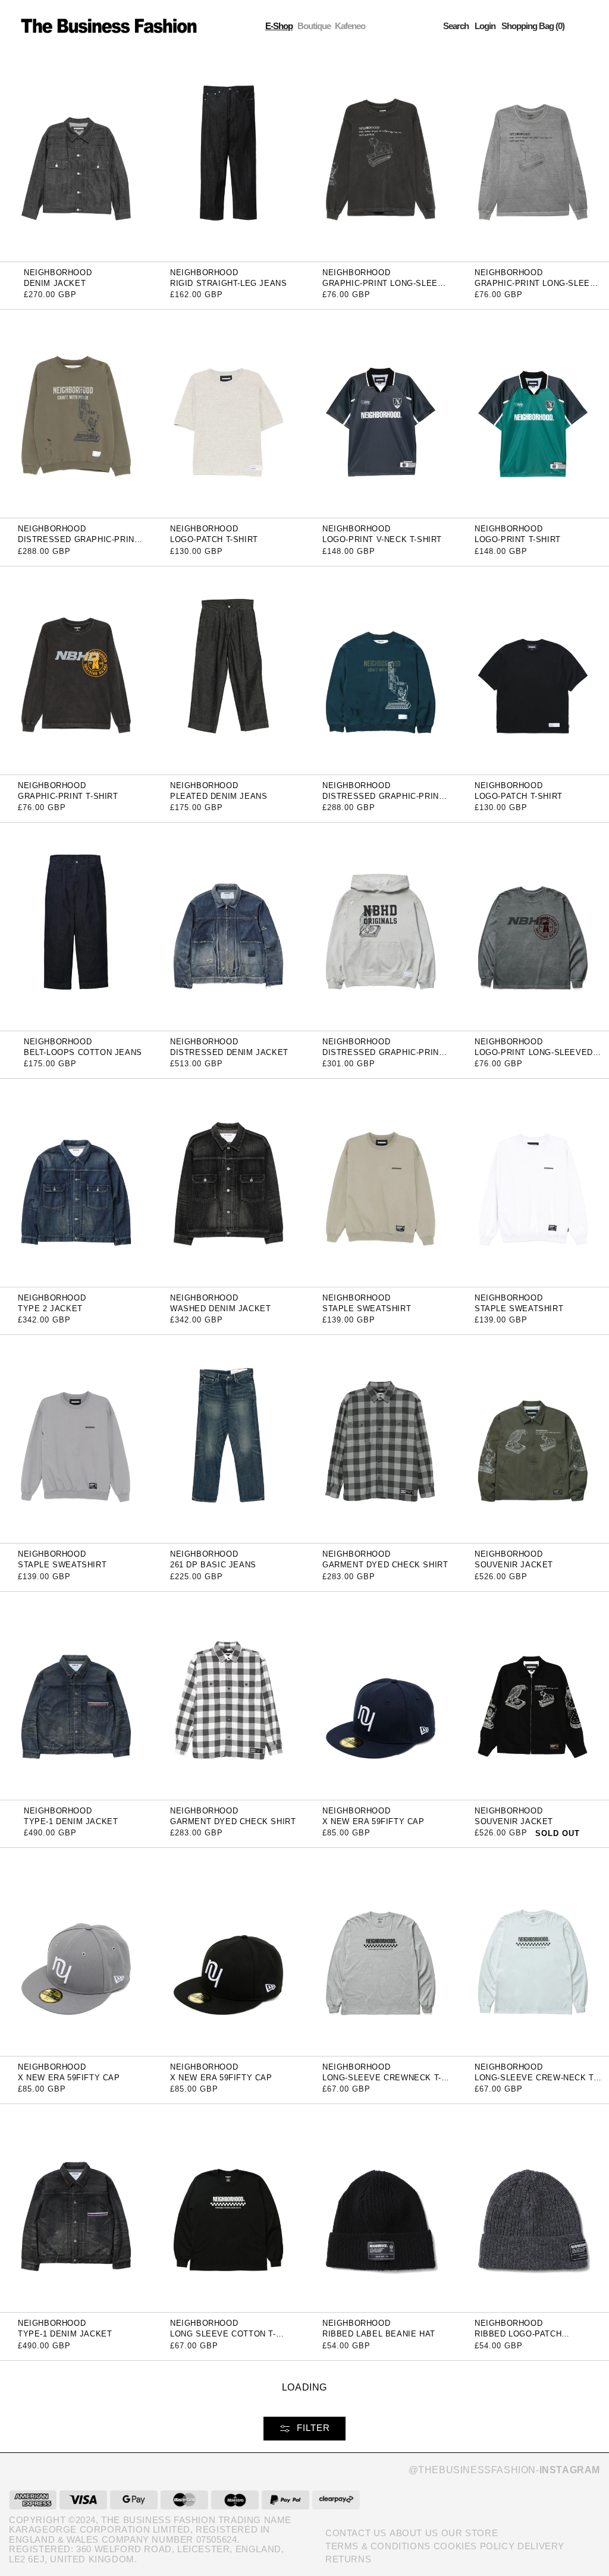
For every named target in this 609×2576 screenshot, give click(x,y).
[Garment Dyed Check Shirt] (381, 1439)
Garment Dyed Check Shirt (385, 1565)
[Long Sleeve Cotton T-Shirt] (228, 2208)
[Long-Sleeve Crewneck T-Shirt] (381, 1951)
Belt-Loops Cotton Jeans (83, 1052)
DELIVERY (541, 2546)
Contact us (356, 2533)
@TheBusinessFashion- (504, 2470)
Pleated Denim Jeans (219, 796)
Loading (304, 2387)
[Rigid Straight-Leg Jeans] (228, 157)
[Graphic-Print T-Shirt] (76, 670)
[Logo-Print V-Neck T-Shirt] (381, 413)
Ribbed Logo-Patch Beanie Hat (518, 2338)
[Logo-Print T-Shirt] (533, 413)
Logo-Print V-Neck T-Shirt (382, 539)
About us (414, 2533)
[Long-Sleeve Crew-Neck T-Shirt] (533, 1951)
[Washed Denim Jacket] (228, 1182)
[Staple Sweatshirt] (381, 1182)
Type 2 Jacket (50, 1309)
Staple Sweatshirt (367, 1309)
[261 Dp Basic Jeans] (228, 1439)
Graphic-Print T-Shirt (68, 796)
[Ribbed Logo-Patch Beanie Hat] (533, 2208)
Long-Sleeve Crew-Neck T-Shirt (535, 2082)
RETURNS (348, 2559)
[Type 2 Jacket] (76, 1182)
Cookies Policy (474, 2546)
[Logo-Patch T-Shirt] (228, 413)
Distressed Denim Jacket (229, 1052)
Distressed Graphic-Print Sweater (79, 544)
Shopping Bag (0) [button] (533, 26)
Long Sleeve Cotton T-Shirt (223, 2338)
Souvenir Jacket (514, 1565)
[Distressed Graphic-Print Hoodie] (381, 926)
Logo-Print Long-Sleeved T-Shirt (539, 1056)
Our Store (470, 2533)
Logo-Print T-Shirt (518, 539)
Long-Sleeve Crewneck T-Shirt (382, 2082)
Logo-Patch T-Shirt (214, 539)
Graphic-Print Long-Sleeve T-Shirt (386, 287)
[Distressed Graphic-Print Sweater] (76, 413)
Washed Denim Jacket (220, 1309)
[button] (456, 26)
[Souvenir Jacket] (533, 1439)
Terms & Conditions (378, 2546)
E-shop (279, 26)
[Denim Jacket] (76, 157)
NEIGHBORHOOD (58, 273)
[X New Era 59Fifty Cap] (381, 1695)
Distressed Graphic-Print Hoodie (383, 1056)
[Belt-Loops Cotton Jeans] (76, 926)
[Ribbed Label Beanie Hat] (381, 2208)
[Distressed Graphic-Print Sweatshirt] (381, 670)
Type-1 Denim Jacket (71, 1821)
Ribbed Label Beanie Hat (379, 2334)
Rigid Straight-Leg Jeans (228, 283)
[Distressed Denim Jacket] (228, 926)
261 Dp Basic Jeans (213, 1565)
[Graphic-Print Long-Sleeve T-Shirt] (381, 157)
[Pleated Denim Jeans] (228, 670)
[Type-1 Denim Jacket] (76, 1695)
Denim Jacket (55, 283)
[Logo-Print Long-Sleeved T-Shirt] (533, 926)
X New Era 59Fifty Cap (373, 1821)
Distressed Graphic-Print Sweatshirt (383, 800)
